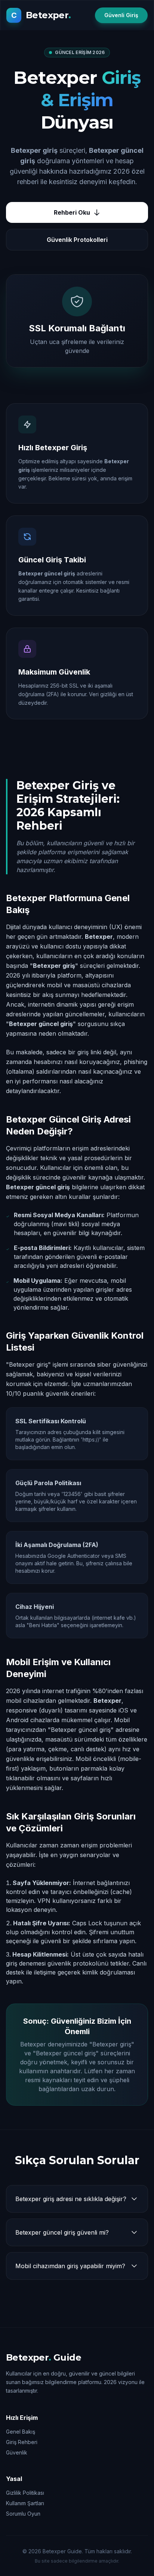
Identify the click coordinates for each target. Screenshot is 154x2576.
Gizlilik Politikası (25, 2493)
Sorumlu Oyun (23, 2514)
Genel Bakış (21, 2432)
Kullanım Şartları (25, 2503)
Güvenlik (17, 2452)
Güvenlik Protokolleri (77, 240)
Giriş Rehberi (22, 2442)
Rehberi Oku (72, 212)
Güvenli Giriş (121, 15)
